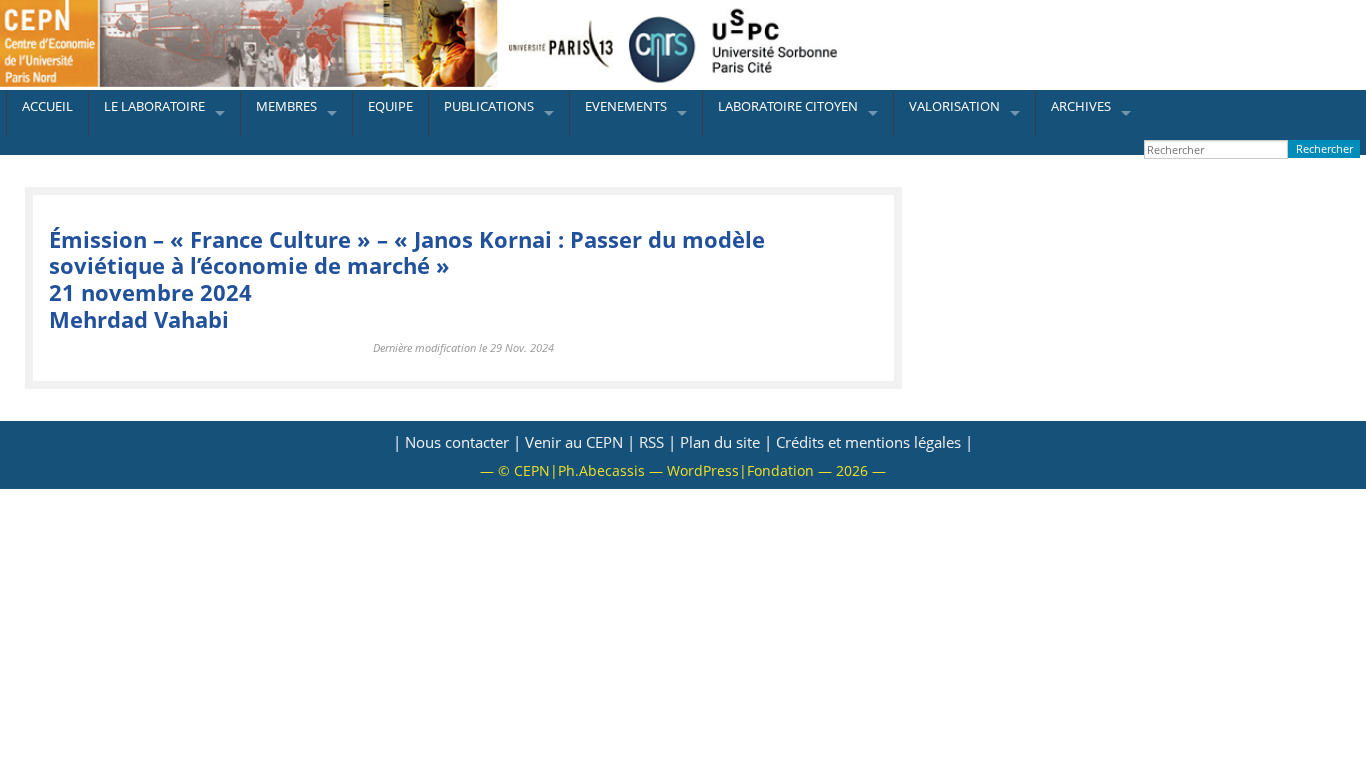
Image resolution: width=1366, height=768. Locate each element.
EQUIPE (390, 106)
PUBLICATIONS (489, 106)
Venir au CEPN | (580, 442)
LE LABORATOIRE (154, 106)
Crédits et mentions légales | (874, 442)
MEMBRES (286, 106)
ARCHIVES (1081, 106)
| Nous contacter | (457, 442)
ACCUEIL (47, 106)
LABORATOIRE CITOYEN (788, 106)
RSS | (657, 442)
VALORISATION (954, 106)
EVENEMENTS (626, 106)
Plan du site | (726, 442)
